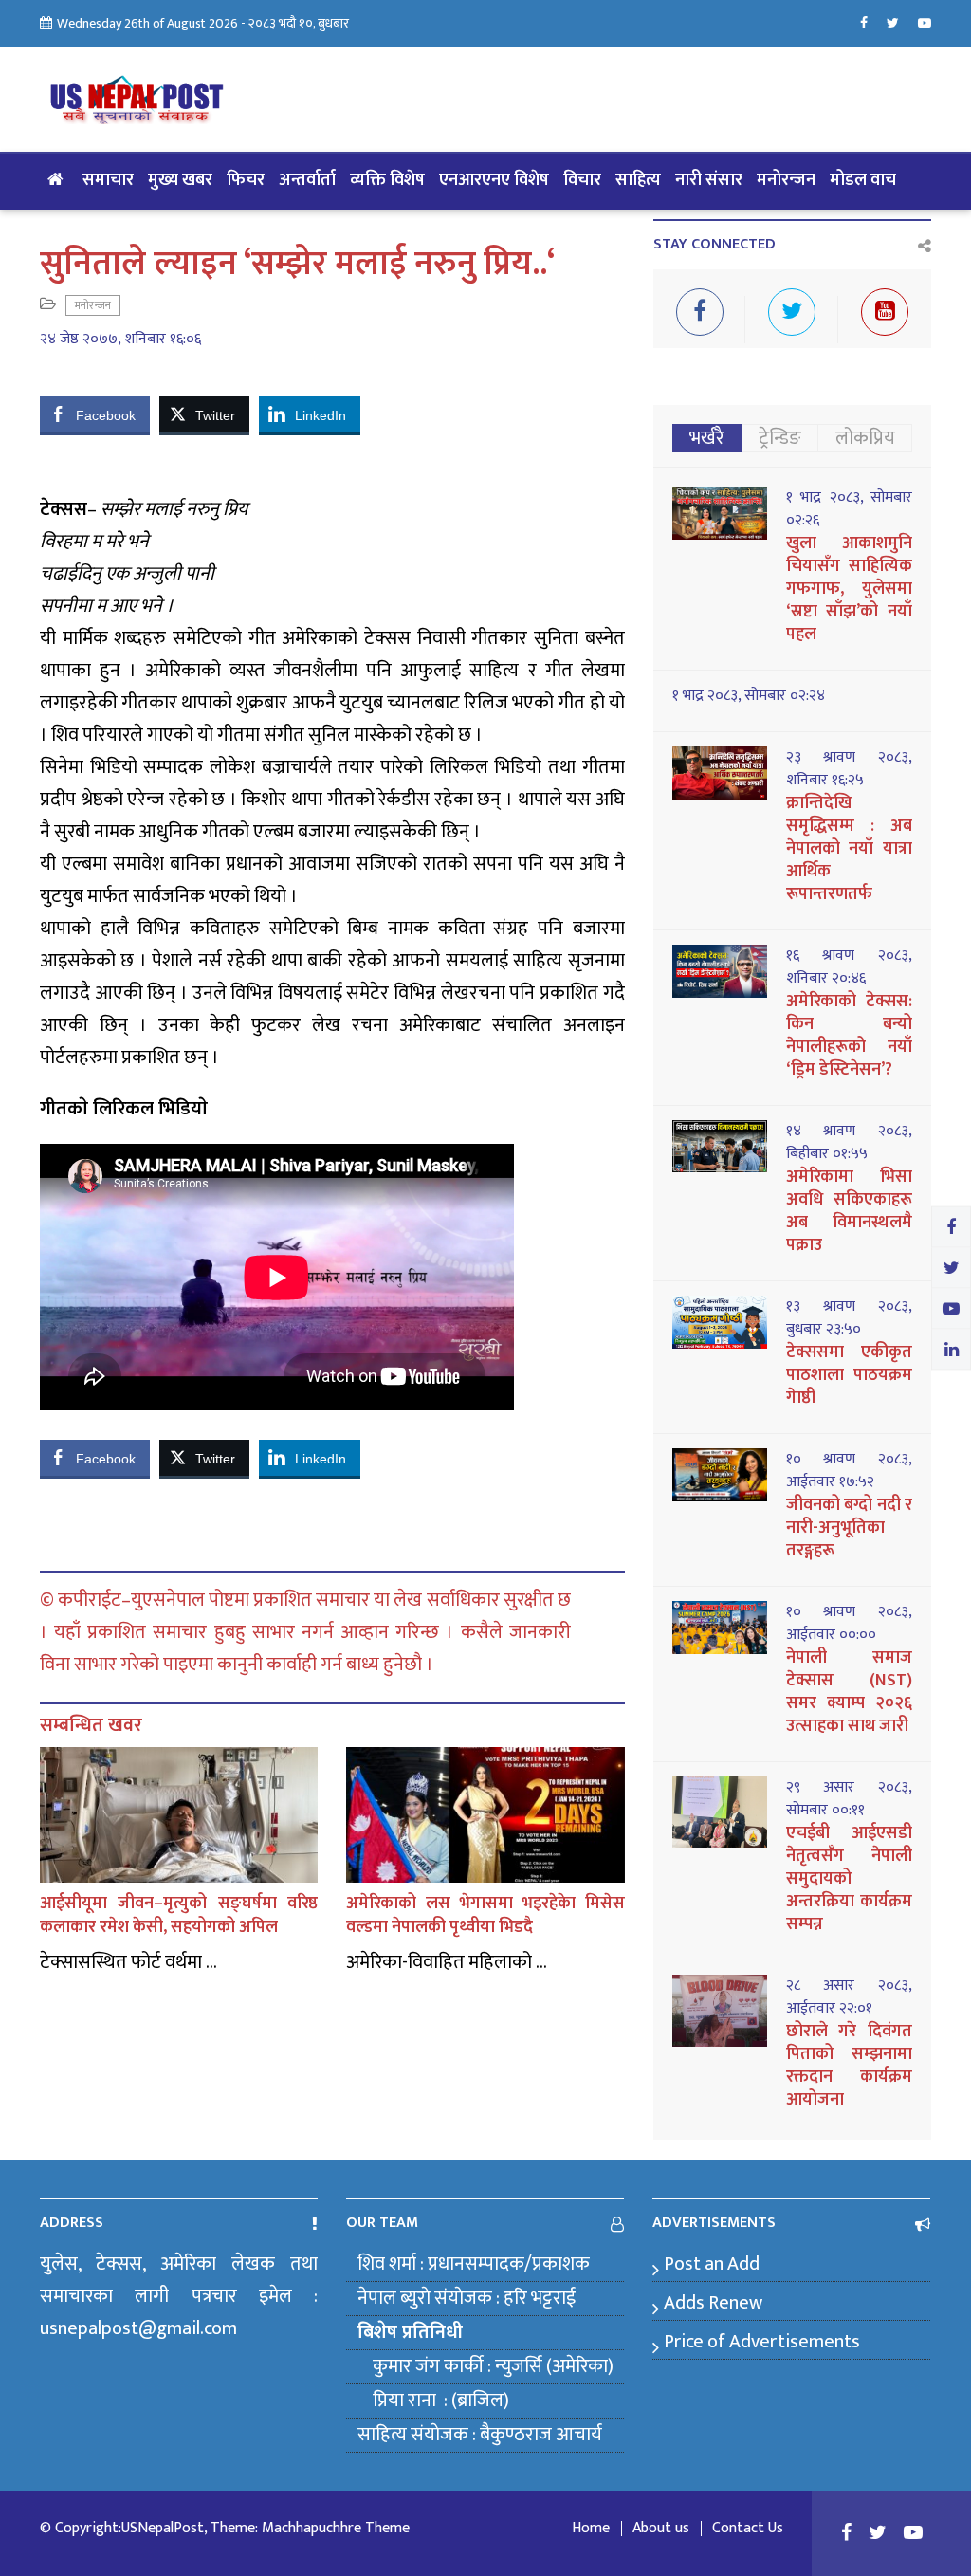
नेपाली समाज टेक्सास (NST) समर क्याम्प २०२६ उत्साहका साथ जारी (849, 1692)
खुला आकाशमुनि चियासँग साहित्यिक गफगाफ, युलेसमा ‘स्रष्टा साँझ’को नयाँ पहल (849, 589)
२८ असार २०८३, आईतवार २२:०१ (849, 1997)
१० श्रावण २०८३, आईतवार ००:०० (849, 1624)
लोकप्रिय (865, 438)
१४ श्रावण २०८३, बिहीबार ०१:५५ (849, 1143)
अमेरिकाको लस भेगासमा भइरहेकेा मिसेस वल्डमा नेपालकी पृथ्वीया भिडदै (485, 1915)
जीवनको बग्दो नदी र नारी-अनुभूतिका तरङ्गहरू (849, 1528)
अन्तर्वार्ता (307, 180)
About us (661, 2529)
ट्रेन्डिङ (780, 438)
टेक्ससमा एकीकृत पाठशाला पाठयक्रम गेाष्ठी (849, 1375)
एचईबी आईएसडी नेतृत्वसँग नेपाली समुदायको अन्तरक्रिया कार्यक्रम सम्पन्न (849, 1879)
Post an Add (712, 2264)
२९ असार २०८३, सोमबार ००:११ (849, 1799)
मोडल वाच (863, 180)
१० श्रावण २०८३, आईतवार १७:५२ (849, 1471)
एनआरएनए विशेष (494, 180)
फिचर (246, 180)
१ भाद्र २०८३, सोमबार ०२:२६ (849, 509)
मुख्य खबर (180, 180)
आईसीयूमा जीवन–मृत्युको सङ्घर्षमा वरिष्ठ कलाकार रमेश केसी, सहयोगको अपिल (179, 1915)
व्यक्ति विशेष (387, 180)
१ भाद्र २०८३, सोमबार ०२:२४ (749, 696)
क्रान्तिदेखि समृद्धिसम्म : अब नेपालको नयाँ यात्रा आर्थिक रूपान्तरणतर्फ (849, 849)
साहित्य (638, 180)
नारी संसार (709, 180)
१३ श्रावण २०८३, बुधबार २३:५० (849, 1318)
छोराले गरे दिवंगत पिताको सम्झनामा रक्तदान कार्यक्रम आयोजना (849, 2066)
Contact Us (748, 2529)
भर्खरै (707, 438)
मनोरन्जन (786, 180)
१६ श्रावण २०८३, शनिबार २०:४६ (849, 967)
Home (591, 2529)
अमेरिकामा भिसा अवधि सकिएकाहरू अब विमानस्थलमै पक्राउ (849, 1211)
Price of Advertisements (762, 2342)
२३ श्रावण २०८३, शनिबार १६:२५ (849, 769)
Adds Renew (713, 2303)
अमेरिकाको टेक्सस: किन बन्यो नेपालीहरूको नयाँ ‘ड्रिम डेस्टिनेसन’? (849, 1036)
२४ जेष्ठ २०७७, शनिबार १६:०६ (120, 340)
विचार (582, 180)
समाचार (108, 180)
